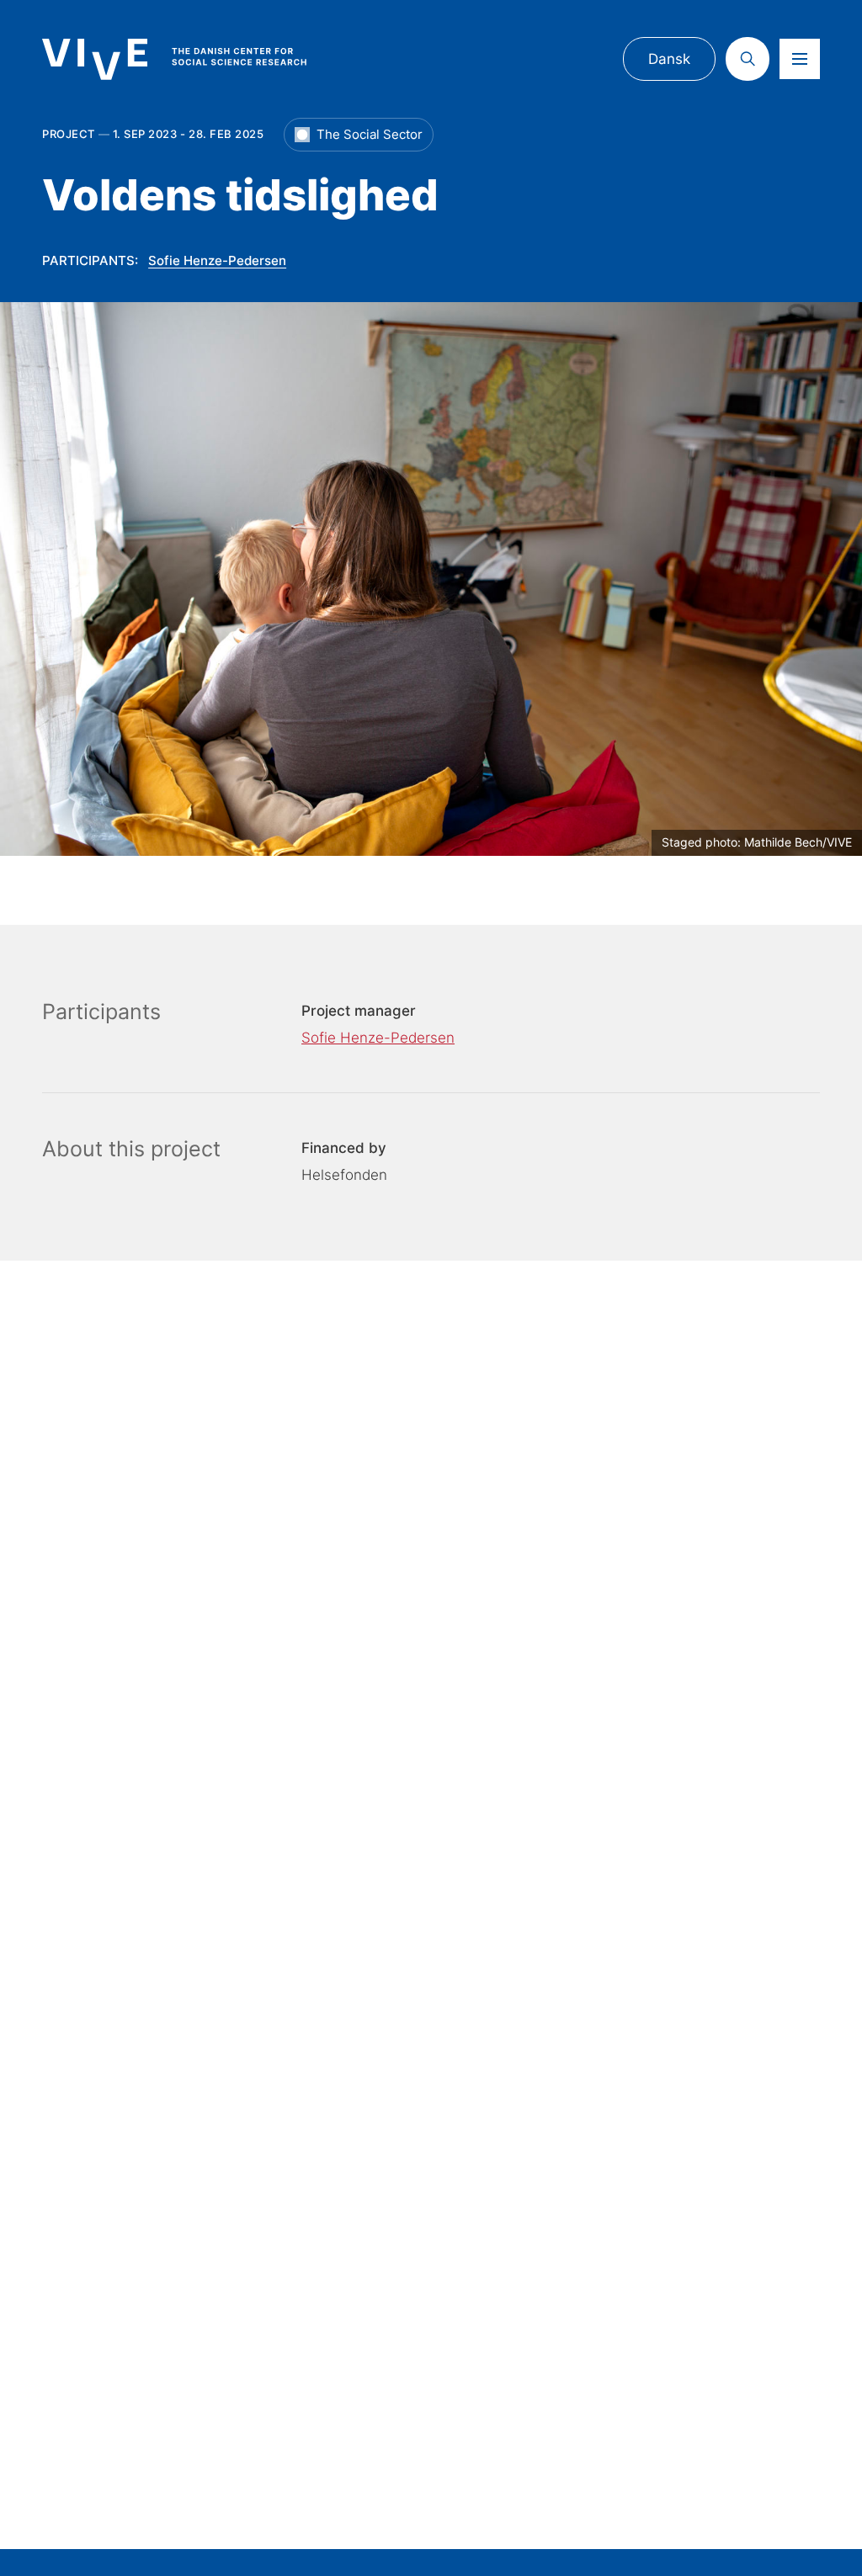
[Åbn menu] (800, 59)
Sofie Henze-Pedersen (217, 260)
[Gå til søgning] (748, 59)
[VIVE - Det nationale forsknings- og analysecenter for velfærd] (190, 59)
